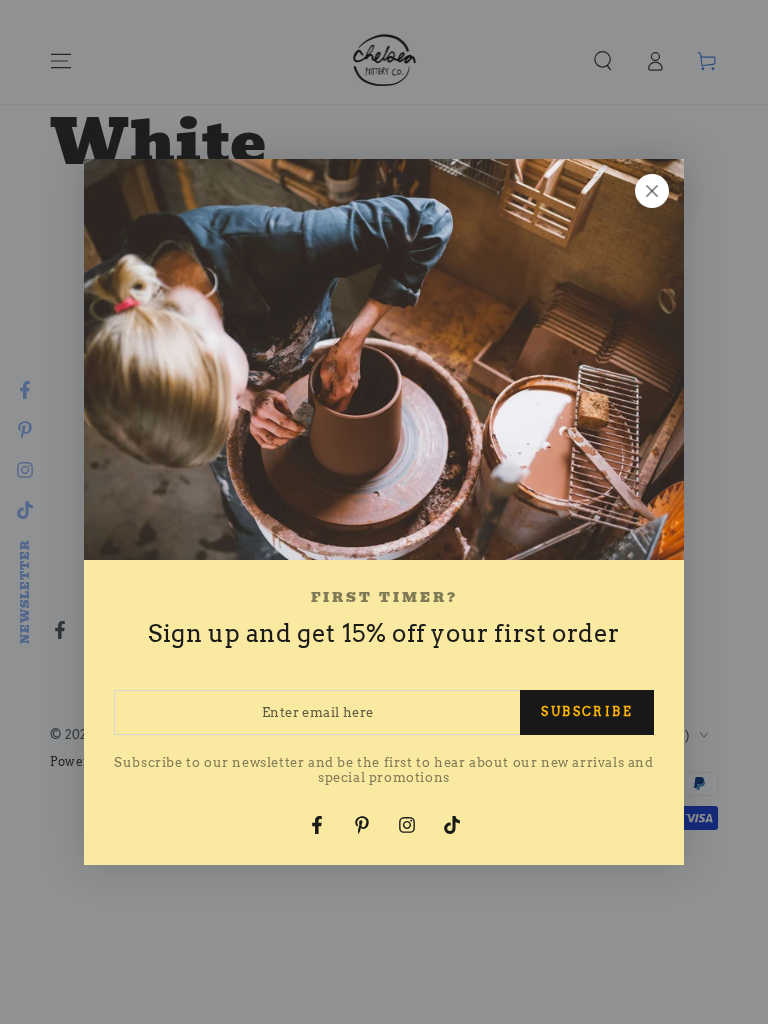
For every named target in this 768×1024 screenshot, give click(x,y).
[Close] (652, 191)
